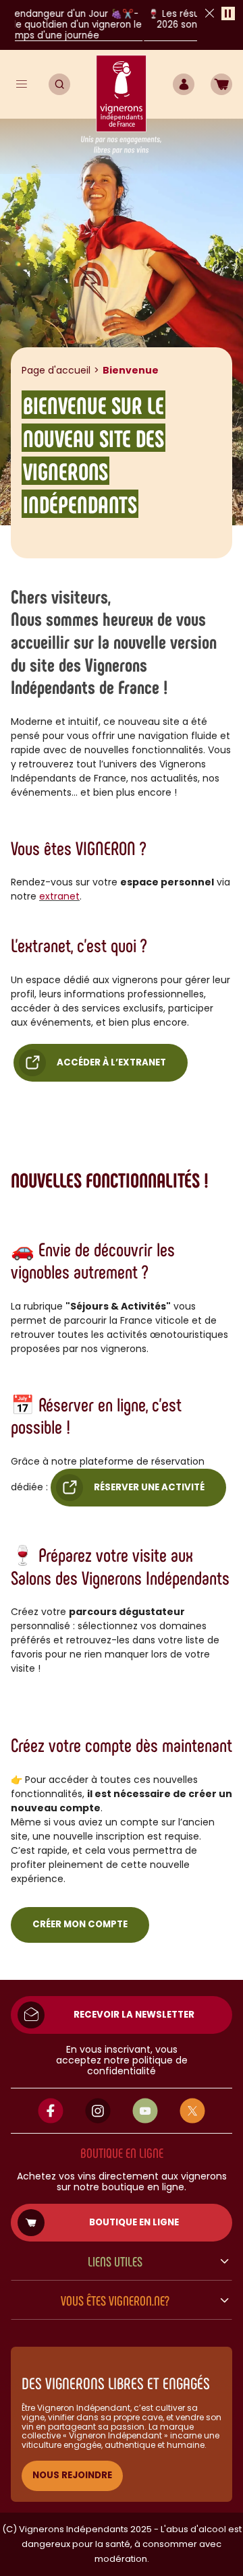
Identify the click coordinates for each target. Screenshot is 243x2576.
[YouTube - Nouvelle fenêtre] (145, 2111)
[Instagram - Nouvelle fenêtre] (98, 2111)
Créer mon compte (80, 1924)
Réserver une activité (149, 1487)
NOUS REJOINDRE (72, 2475)
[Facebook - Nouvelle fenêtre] (51, 2111)
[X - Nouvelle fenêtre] (192, 2111)
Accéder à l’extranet (111, 1062)
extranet (59, 896)
